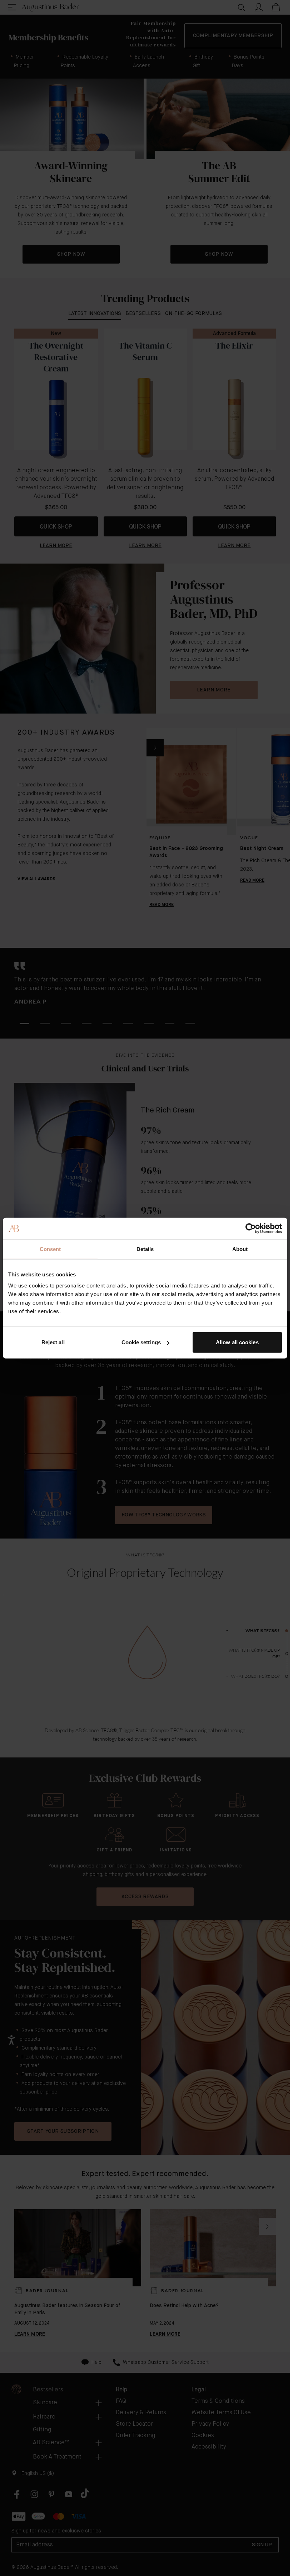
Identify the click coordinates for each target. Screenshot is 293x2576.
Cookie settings (141, 1342)
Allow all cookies (237, 1342)
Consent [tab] (50, 1249)
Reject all (53, 1342)
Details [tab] (145, 1249)
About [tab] (240, 1249)
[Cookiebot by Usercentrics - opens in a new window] (251, 1228)
